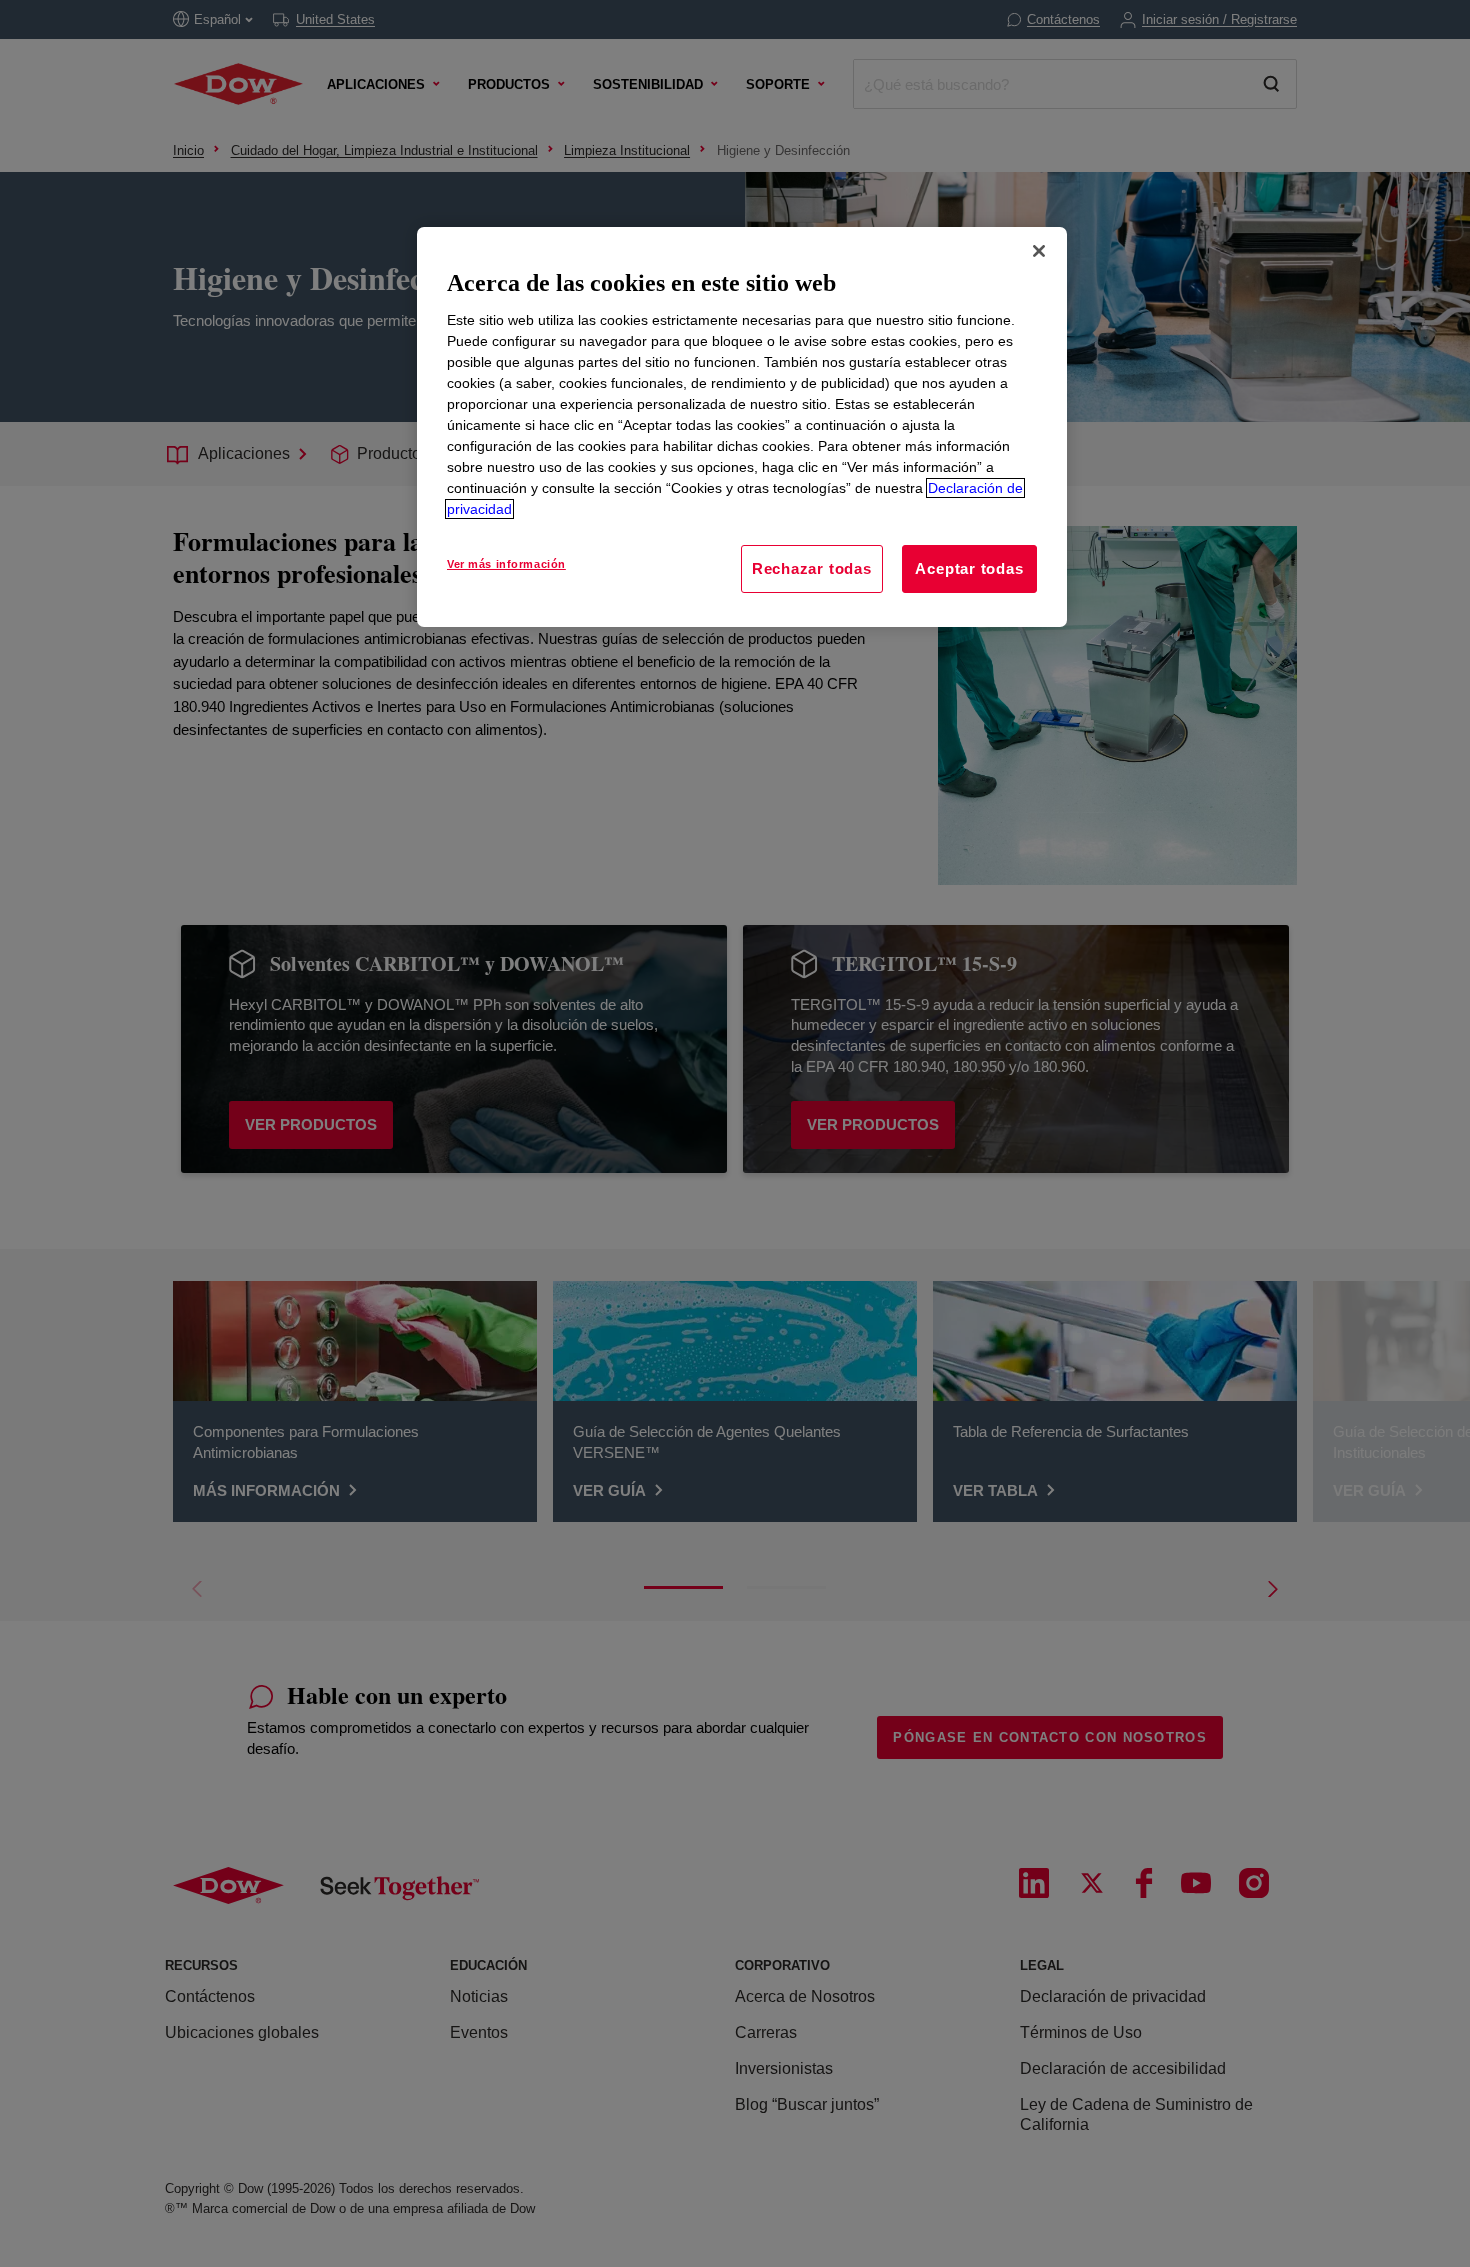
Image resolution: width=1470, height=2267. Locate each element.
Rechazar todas (812, 568)
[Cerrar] (1039, 251)
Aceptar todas (969, 568)
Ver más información (506, 564)
